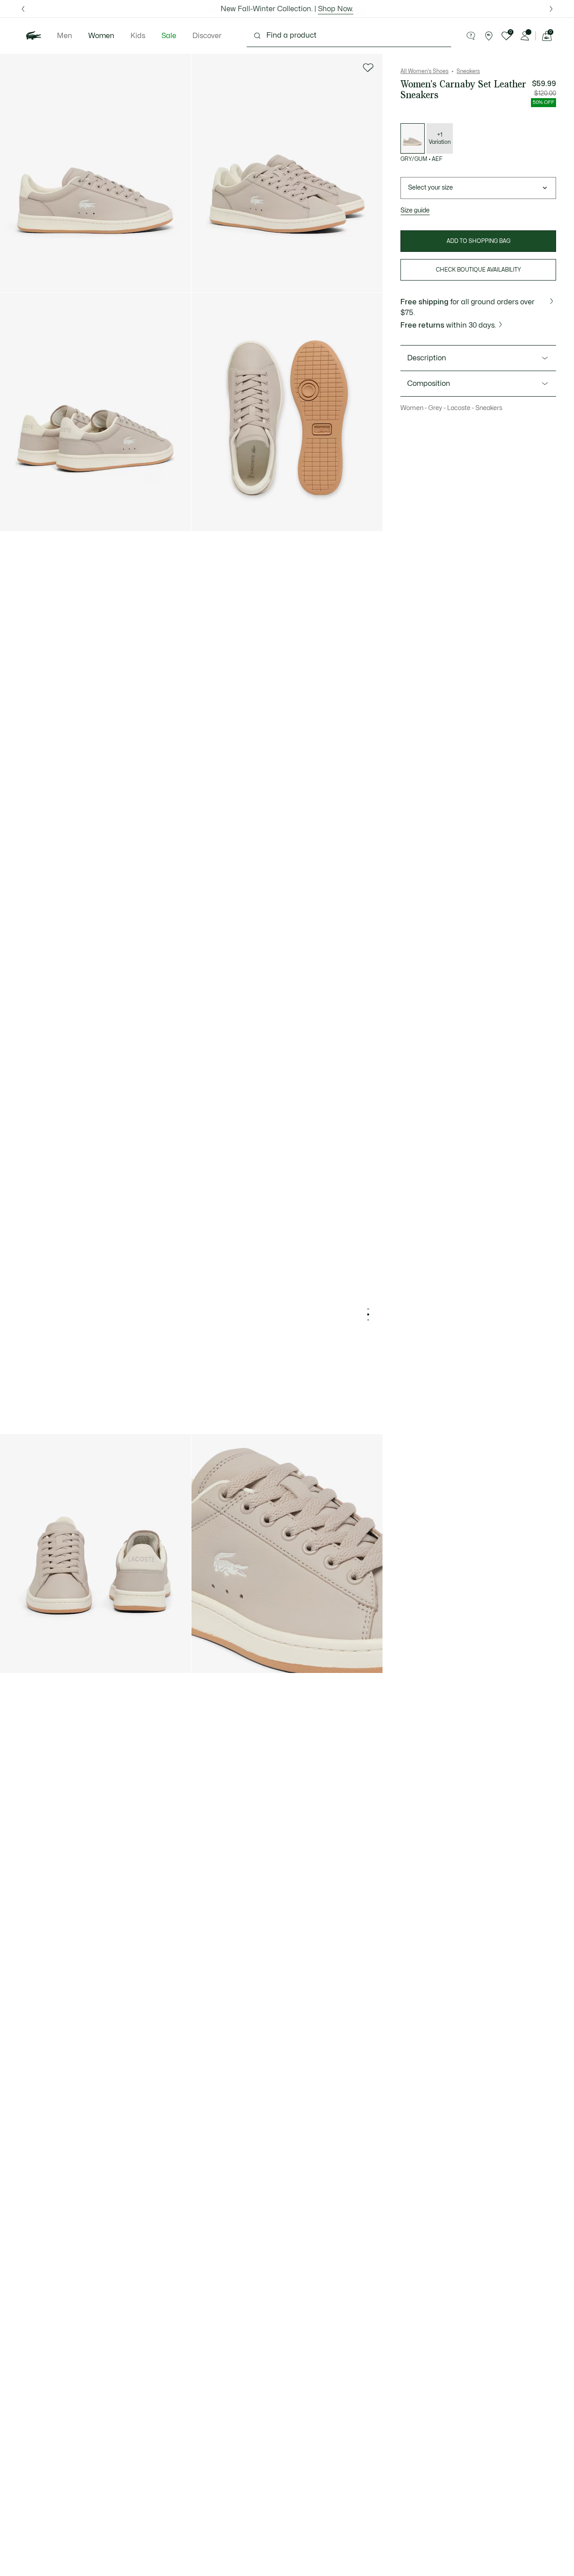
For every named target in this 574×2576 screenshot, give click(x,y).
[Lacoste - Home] (34, 36)
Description (427, 358)
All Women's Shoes (424, 71)
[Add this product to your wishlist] (368, 68)
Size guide (415, 210)
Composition (429, 384)
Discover (207, 36)
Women (101, 36)
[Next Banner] (551, 9)
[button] (471, 36)
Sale (169, 36)
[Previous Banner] (23, 9)
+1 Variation (440, 138)
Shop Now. (336, 9)
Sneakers (468, 71)
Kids (138, 36)
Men (65, 36)
